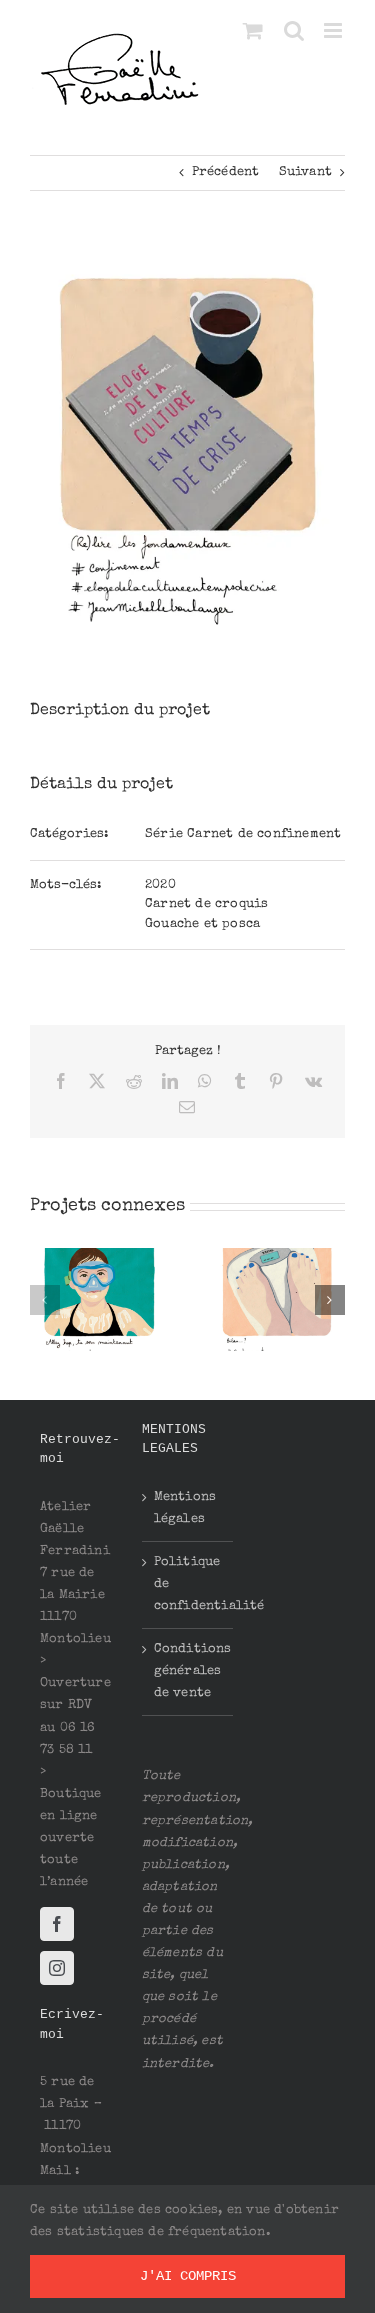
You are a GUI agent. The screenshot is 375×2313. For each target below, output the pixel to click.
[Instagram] (57, 1968)
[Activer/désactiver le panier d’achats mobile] (253, 30)
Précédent (226, 172)
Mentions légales (185, 1508)
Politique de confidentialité (189, 1584)
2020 (160, 885)
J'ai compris (188, 2276)
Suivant (305, 172)
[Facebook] (57, 1924)
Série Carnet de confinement (243, 834)
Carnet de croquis (206, 904)
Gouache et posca (202, 924)
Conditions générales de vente (189, 1671)
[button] (45, 1300)
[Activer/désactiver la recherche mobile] (294, 30)
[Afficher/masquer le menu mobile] (334, 30)
